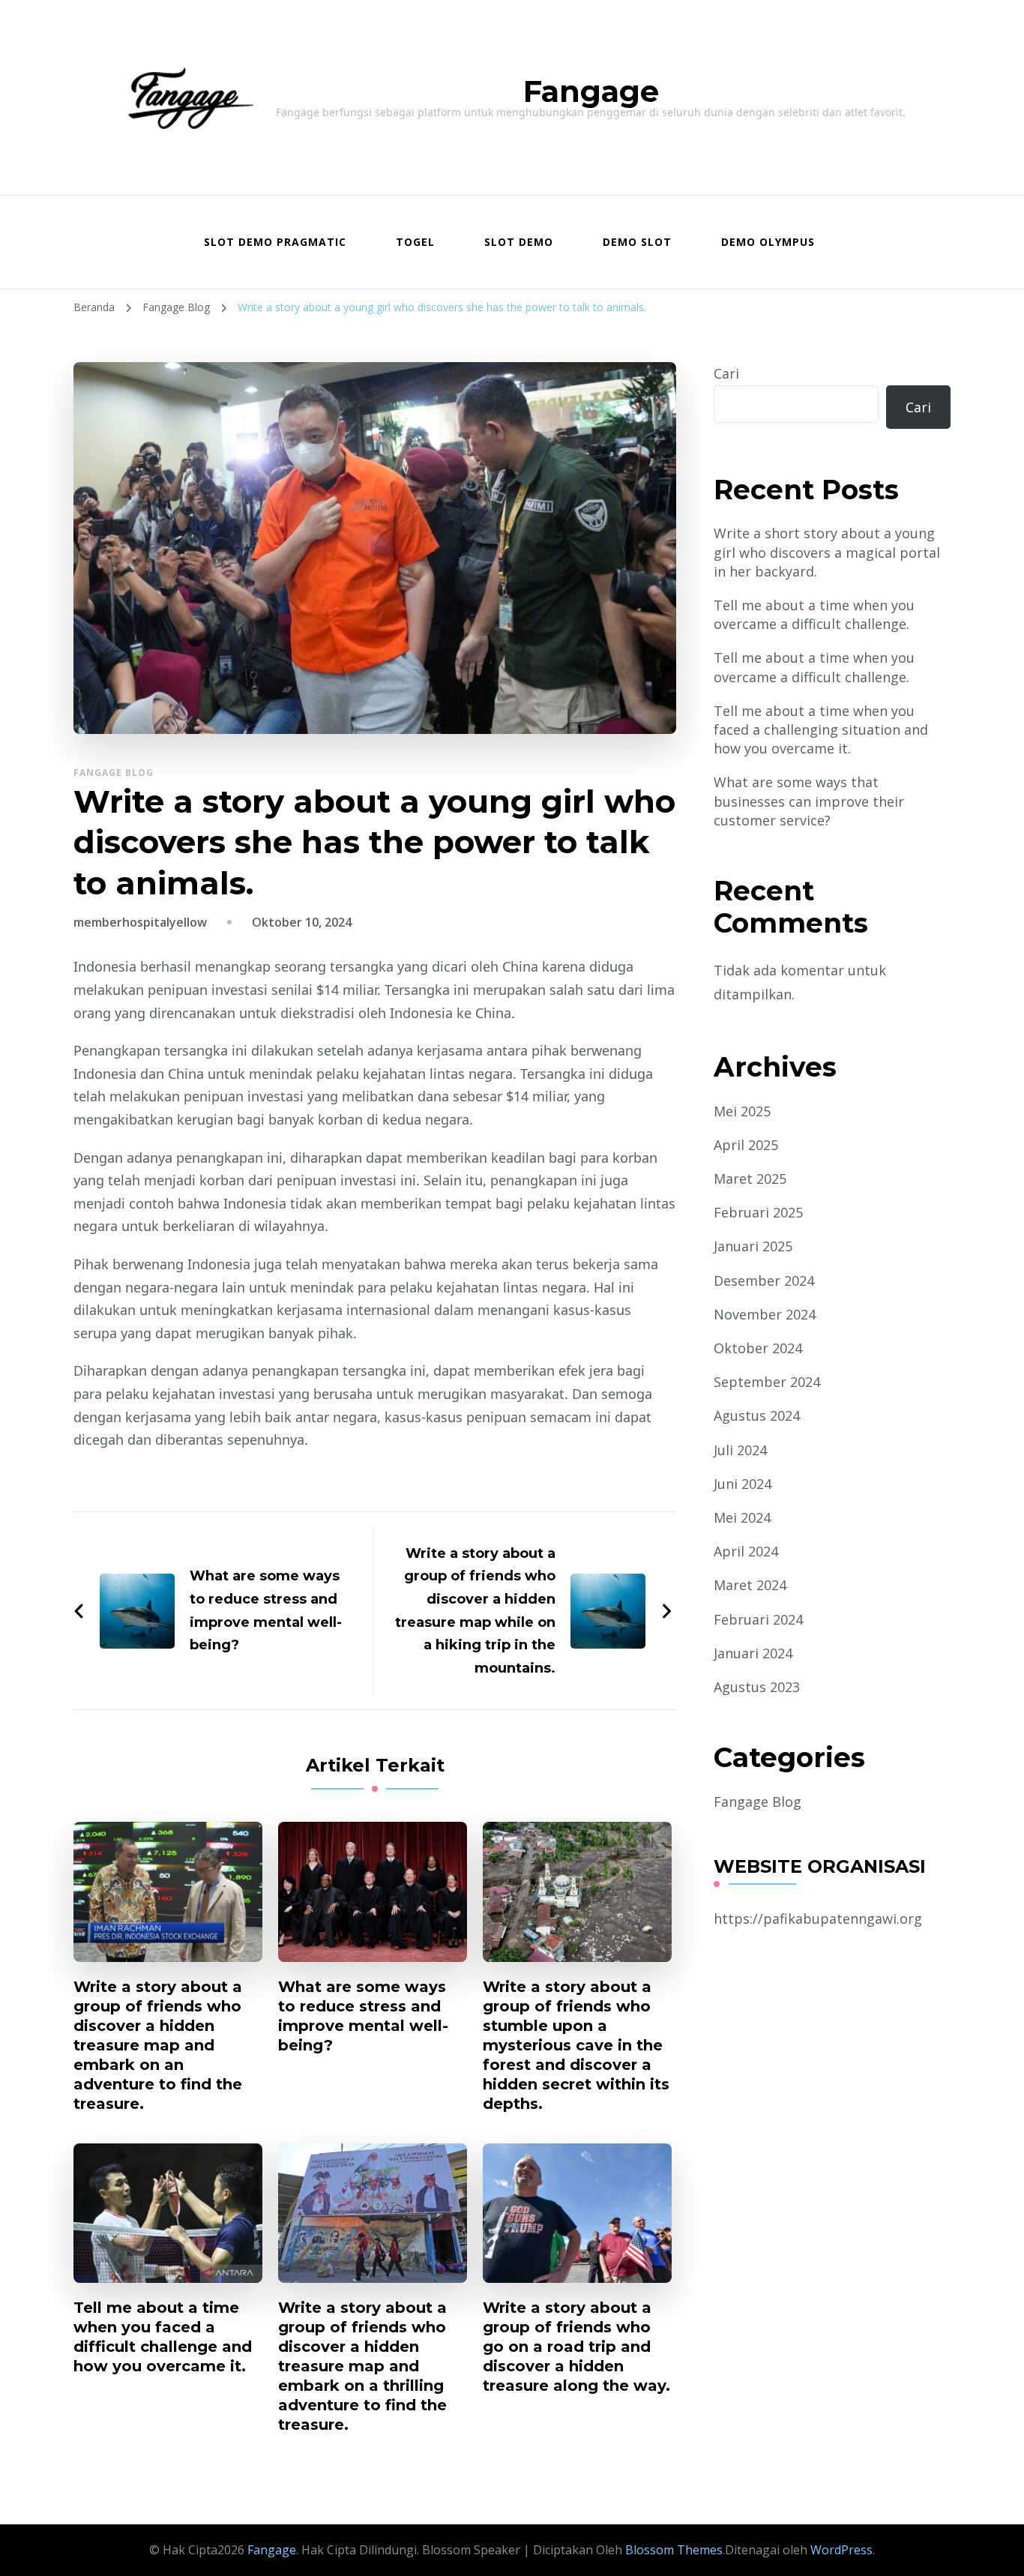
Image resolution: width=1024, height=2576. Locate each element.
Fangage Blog (114, 773)
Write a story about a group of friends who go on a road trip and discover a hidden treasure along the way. (576, 2347)
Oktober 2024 (758, 1348)
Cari (726, 373)
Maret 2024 (750, 1585)
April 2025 (746, 1145)
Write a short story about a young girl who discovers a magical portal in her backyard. (827, 552)
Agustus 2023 (757, 1687)
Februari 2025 (758, 1212)
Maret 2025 (750, 1179)
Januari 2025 (753, 1246)
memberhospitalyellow (140, 922)
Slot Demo (519, 242)
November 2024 (765, 1314)
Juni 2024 (743, 1484)
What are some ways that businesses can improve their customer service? (809, 801)
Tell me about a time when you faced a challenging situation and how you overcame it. (821, 729)
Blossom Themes (672, 2550)
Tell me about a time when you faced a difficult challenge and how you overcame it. (163, 2337)
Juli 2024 (740, 1450)
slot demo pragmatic (275, 242)
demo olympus (768, 242)
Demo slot (637, 242)
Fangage (591, 91)
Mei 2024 (742, 1517)
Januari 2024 (753, 1653)
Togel (415, 242)
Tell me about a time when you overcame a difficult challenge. (814, 614)
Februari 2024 (758, 1619)
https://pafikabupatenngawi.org (818, 1919)
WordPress (841, 2550)
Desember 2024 (764, 1281)
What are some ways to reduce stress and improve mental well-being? (363, 2016)
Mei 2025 (742, 1111)
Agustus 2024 (757, 1415)
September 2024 (767, 1382)
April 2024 (746, 1551)
